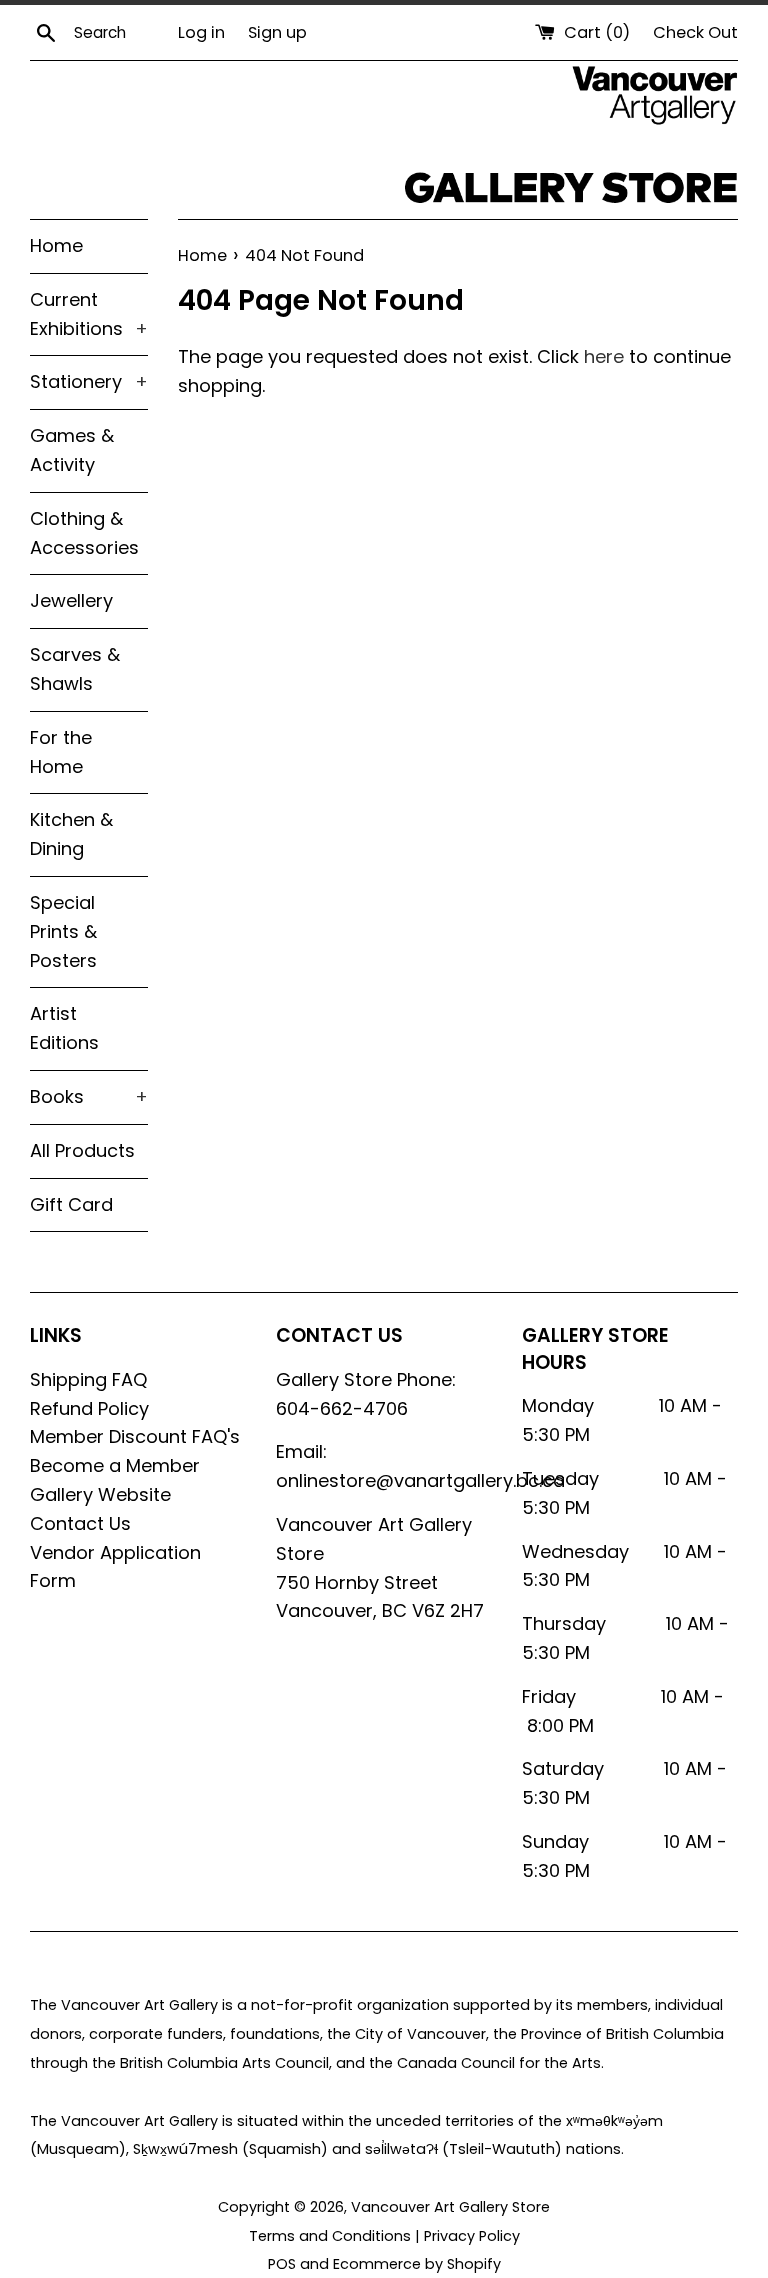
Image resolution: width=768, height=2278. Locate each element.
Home (56, 245)
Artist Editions (64, 1028)
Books (89, 1096)
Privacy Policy (472, 2236)
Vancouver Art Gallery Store (450, 2207)
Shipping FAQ (88, 1379)
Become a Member (115, 1465)
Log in (201, 32)
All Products (82, 1150)
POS (282, 2264)
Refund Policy (89, 1408)
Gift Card (71, 1204)
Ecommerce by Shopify (417, 2264)
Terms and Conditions (330, 2236)
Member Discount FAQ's (135, 1436)
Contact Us (80, 1523)
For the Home (61, 752)
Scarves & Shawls (75, 669)
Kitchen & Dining (71, 834)
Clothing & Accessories (84, 533)
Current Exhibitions (89, 314)
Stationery (89, 381)
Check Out (695, 32)
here (604, 356)
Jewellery (71, 600)
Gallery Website (100, 1494)
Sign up (277, 32)
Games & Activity (72, 450)
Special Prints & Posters (63, 931)
